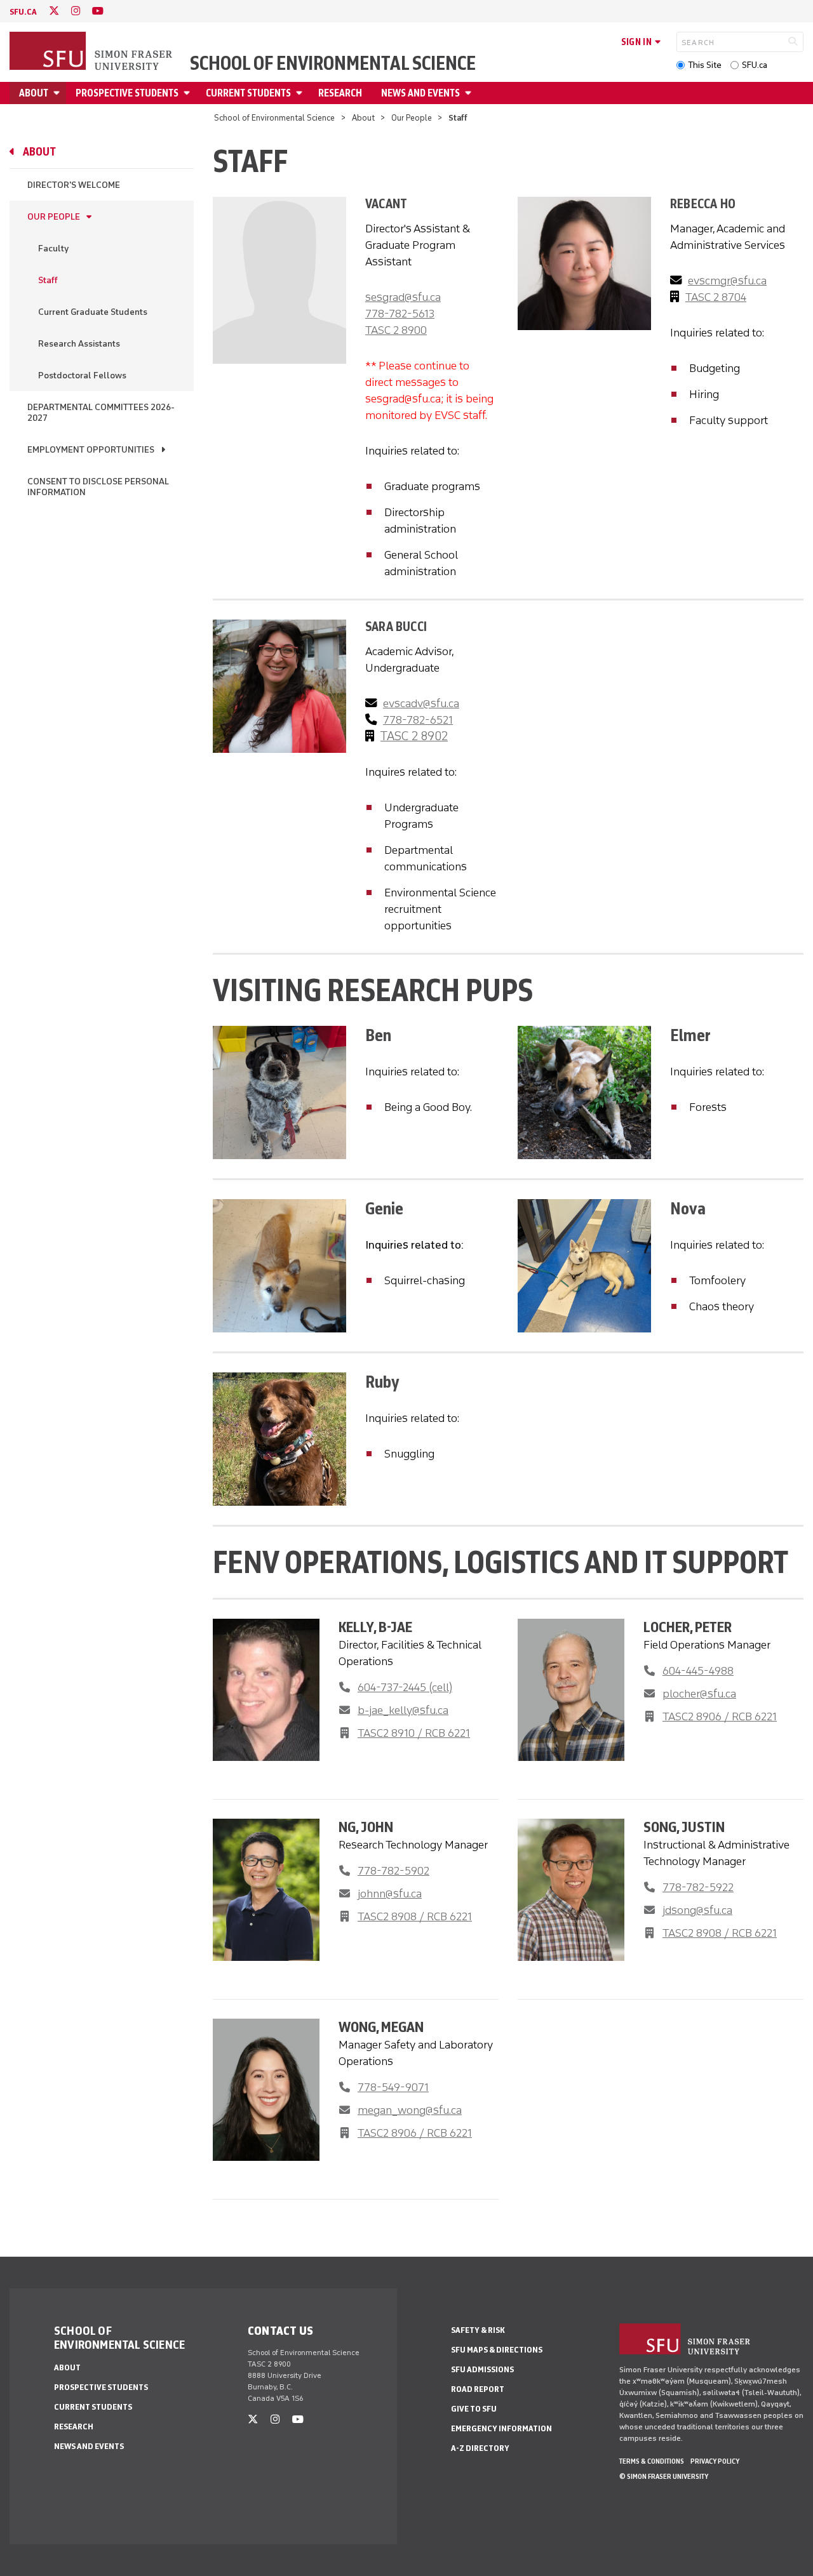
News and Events (420, 93)
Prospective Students (127, 93)
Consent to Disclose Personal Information (98, 487)
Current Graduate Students (93, 312)
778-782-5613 (400, 314)
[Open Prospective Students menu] (189, 93)
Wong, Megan (381, 2027)
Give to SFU (474, 2409)
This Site (705, 65)
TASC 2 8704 (716, 297)
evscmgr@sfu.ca (727, 281)
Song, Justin (684, 1827)
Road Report (478, 2389)
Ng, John (366, 1827)
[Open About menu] (58, 93)
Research (340, 93)
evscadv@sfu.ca (421, 703)
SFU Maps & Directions (497, 2350)
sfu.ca (23, 12)
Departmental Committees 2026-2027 (101, 413)
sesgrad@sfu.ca (403, 297)
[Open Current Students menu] (301, 93)
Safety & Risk (478, 2330)
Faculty (53, 249)
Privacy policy (715, 2461)
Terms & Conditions (652, 2461)
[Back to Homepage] (92, 52)
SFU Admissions (482, 2369)
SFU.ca (755, 65)
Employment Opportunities (91, 450)
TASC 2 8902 (414, 736)
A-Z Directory (480, 2448)
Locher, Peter (688, 1627)
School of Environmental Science (333, 63)
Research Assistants (79, 344)
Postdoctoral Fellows (82, 375)
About (34, 93)
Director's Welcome (74, 185)
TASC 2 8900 (396, 330)
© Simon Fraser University (664, 2476)
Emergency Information (501, 2428)
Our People (412, 118)
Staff (48, 280)
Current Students (248, 93)
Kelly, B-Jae (375, 1627)
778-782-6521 (418, 720)
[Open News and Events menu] (470, 93)
